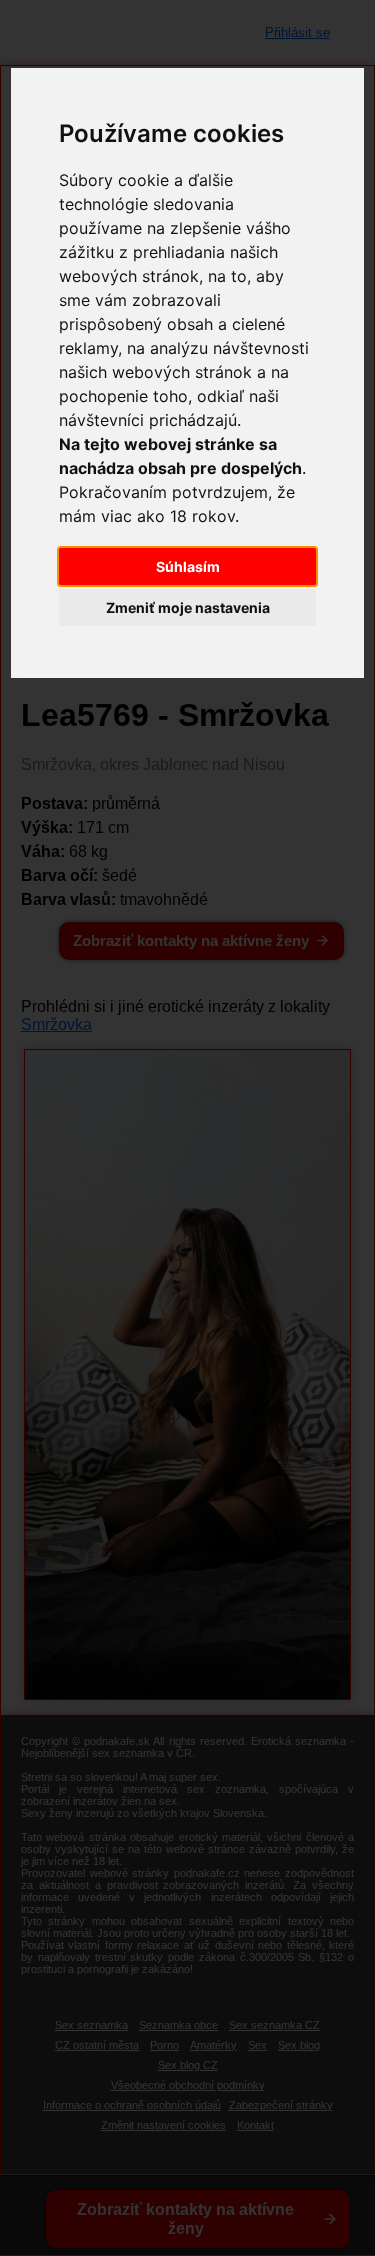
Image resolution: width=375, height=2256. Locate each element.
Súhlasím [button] (188, 566)
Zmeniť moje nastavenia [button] (188, 607)
